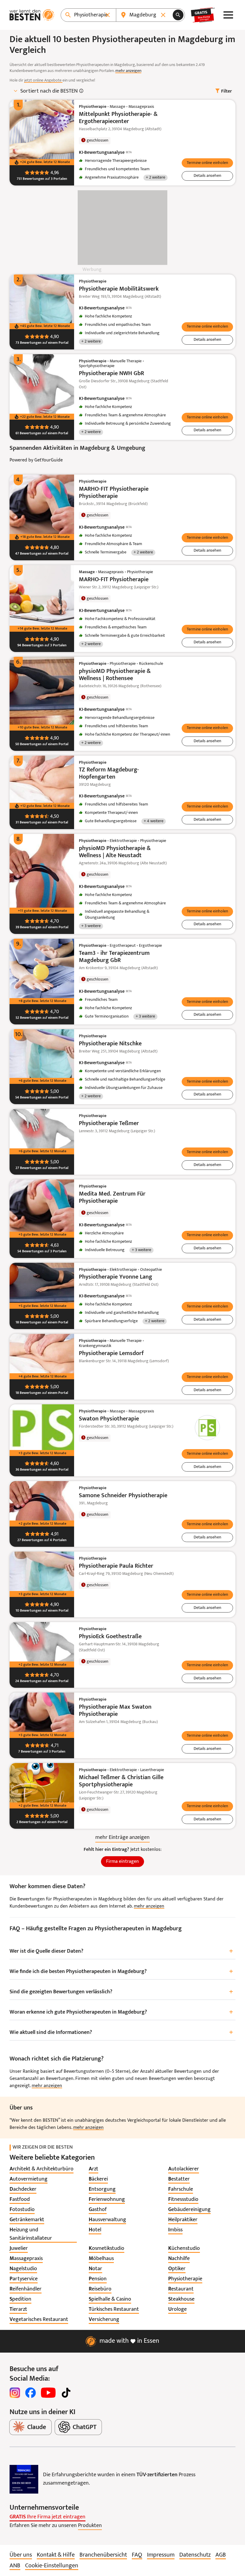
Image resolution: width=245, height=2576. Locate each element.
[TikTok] (66, 2393)
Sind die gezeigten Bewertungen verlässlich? (121, 1992)
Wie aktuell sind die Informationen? (121, 2033)
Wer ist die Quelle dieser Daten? (121, 1951)
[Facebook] (30, 2393)
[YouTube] (48, 2393)
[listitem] (42, 2169)
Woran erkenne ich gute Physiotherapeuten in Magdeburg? (121, 2012)
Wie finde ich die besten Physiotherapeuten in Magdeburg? (121, 1972)
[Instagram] (15, 2393)
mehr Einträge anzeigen (122, 1838)
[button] (207, 163)
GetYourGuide (49, 460)
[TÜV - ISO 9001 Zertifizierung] (24, 2479)
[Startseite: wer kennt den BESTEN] (32, 15)
